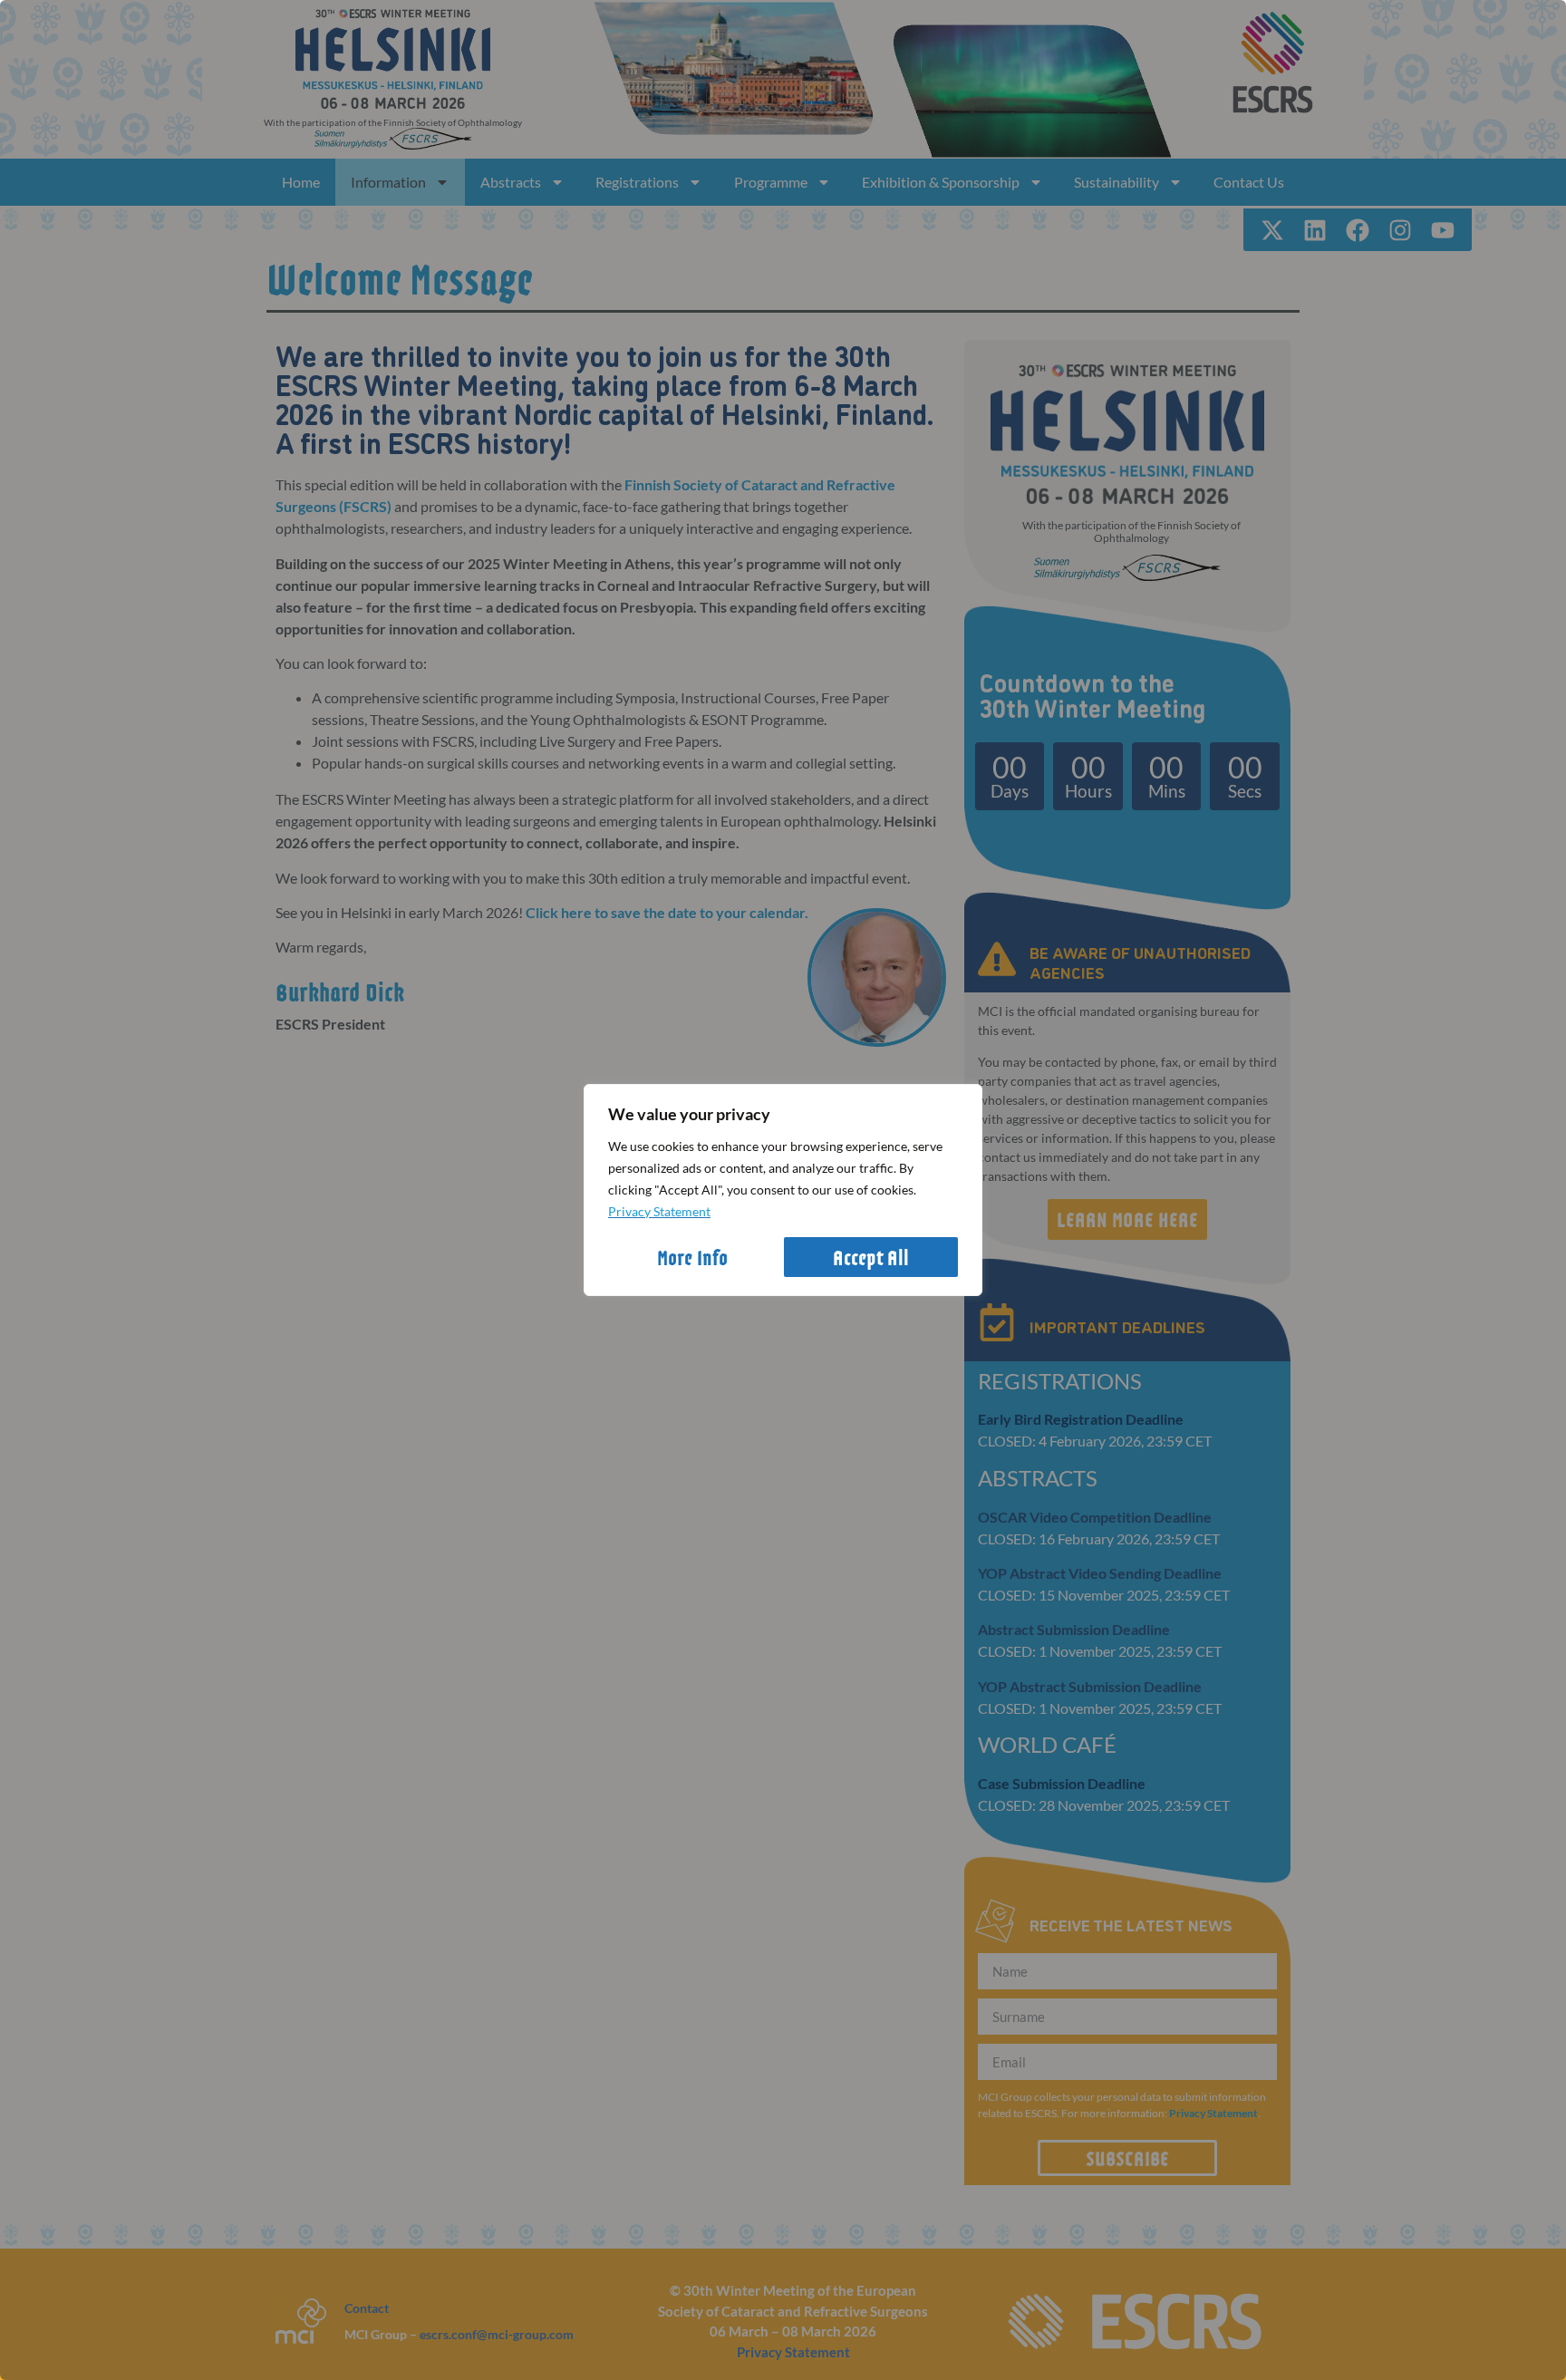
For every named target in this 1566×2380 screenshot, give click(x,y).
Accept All (871, 1257)
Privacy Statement (659, 1211)
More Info (692, 1257)
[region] (783, 1190)
